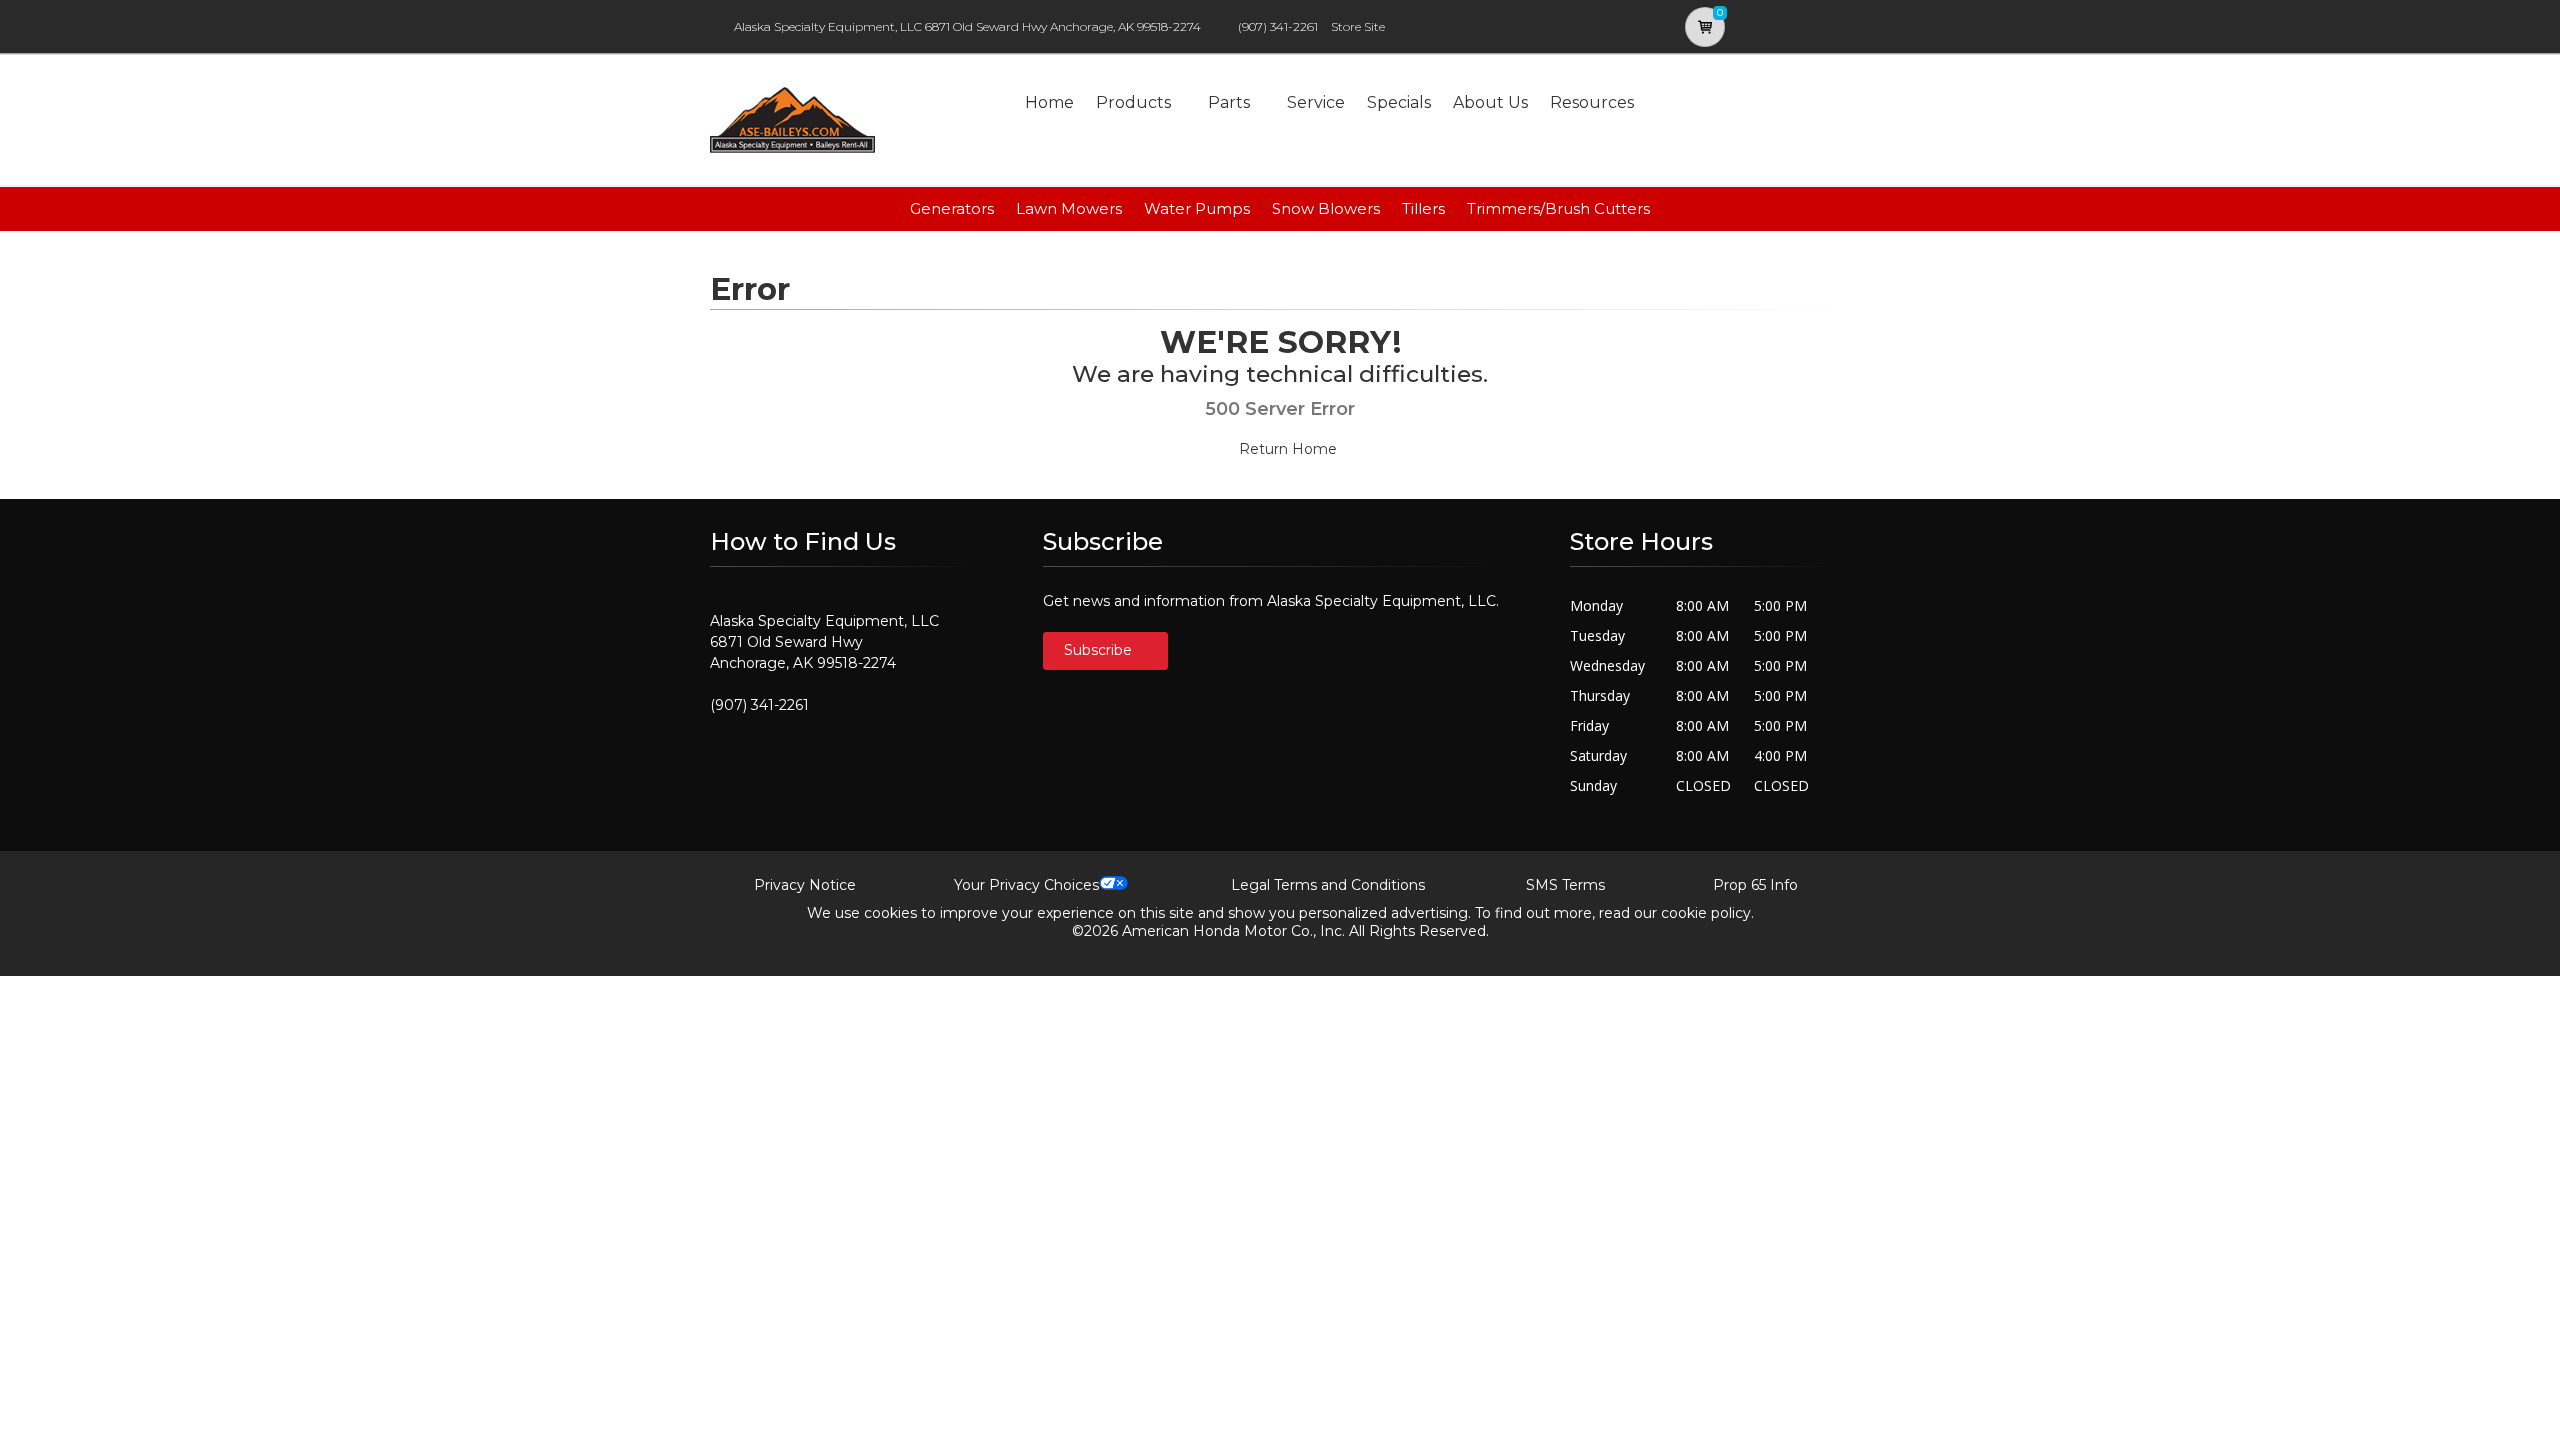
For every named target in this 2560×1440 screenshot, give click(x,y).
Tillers (1423, 208)
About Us (1490, 102)
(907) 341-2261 (1278, 26)
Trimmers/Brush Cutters (1558, 208)
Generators (952, 208)
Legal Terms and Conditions (1328, 885)
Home (1049, 102)
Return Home (1286, 449)
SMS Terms (1565, 885)
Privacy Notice (805, 885)
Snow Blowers (1326, 208)
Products (1133, 102)
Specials (1399, 102)
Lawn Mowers (1069, 208)
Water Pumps (1197, 208)
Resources (1592, 102)
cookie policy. (1707, 913)
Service (1316, 102)
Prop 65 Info (1755, 885)
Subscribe (1100, 650)
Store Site (1358, 26)
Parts (1229, 102)
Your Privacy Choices (1026, 885)
